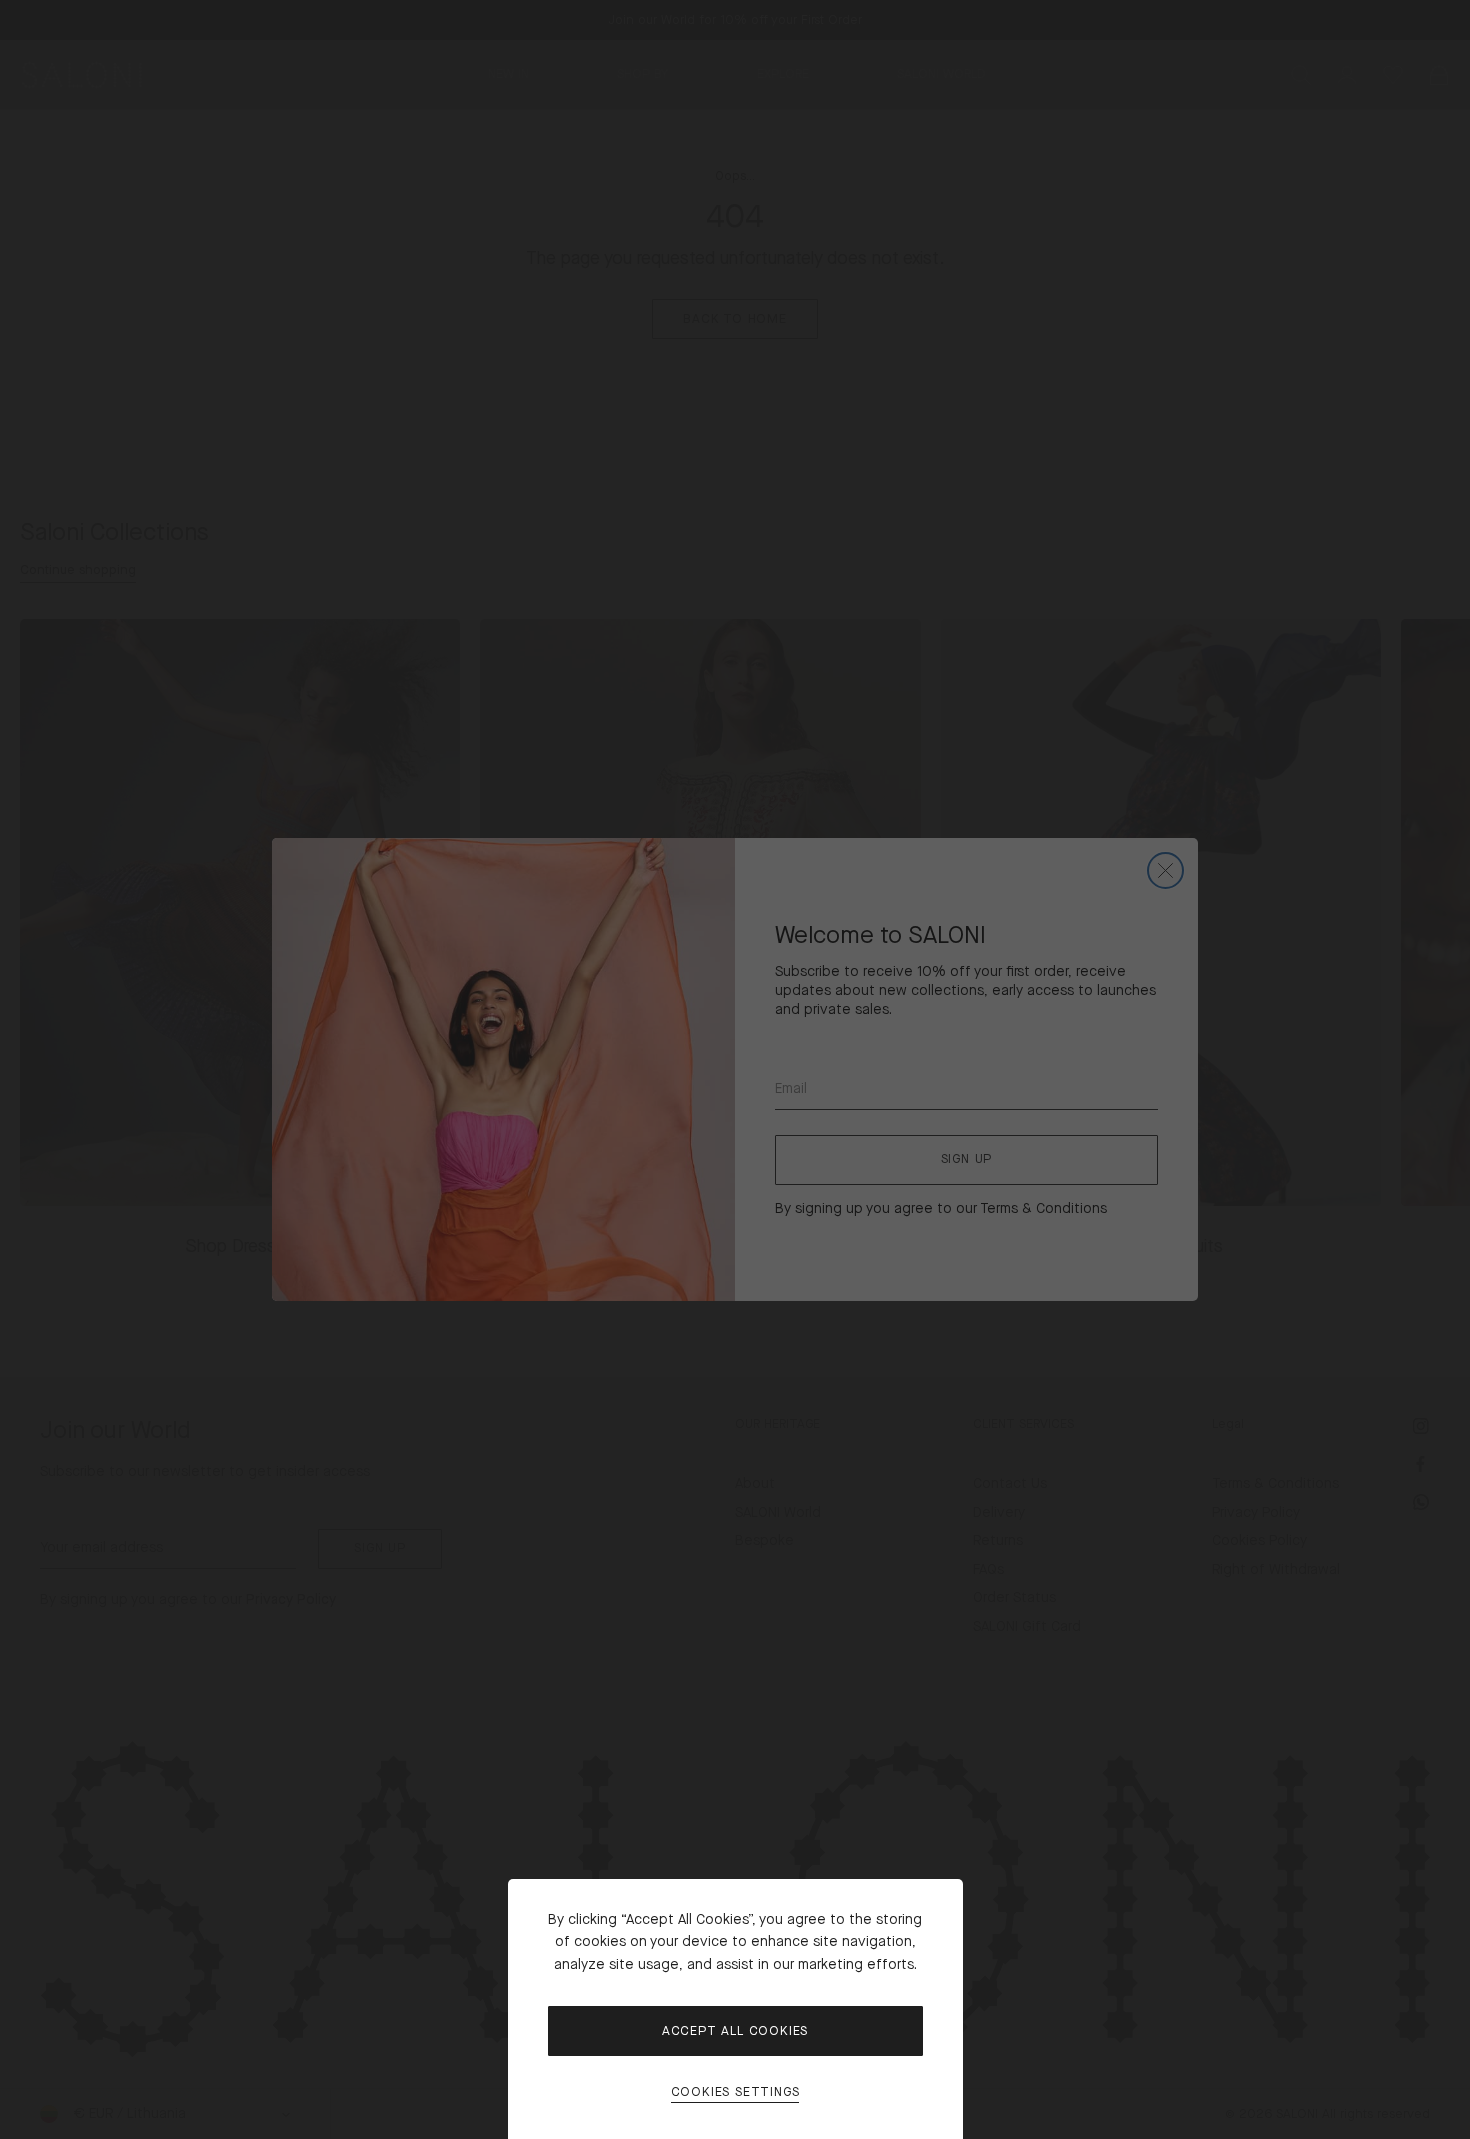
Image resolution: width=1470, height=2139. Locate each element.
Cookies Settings (735, 2092)
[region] (735, 1069)
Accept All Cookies (735, 2031)
